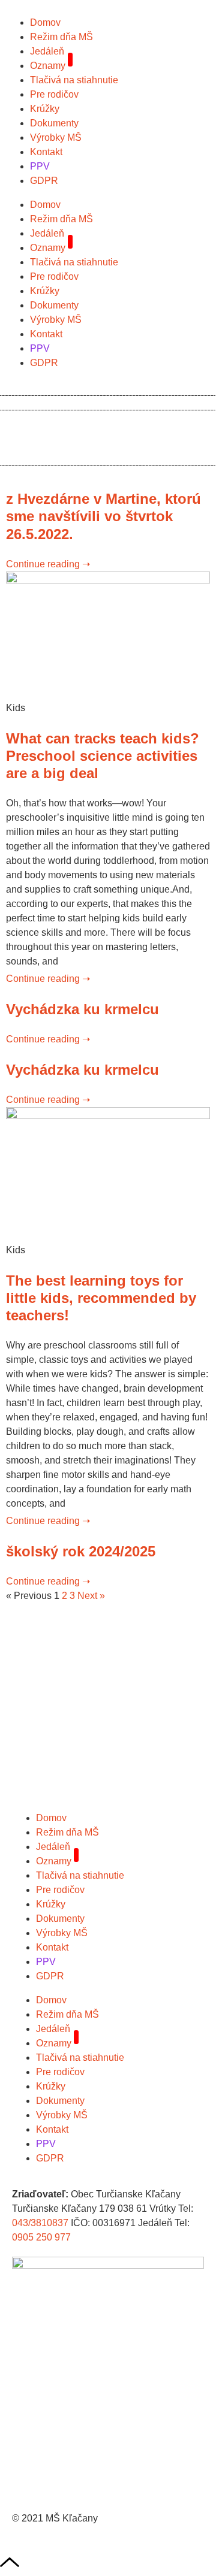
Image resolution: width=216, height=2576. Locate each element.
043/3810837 (40, 2223)
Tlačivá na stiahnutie (74, 80)
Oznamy (48, 66)
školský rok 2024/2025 (81, 1551)
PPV (40, 166)
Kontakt (46, 152)
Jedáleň (47, 51)
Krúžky (45, 109)
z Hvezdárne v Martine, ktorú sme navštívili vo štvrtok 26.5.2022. (103, 516)
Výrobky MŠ (56, 137)
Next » (91, 1596)
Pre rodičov (54, 94)
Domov (45, 22)
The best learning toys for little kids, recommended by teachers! (101, 1298)
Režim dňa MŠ (61, 37)
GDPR (44, 181)
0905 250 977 (41, 2237)
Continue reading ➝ (48, 564)
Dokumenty (54, 123)
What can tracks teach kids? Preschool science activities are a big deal (103, 756)
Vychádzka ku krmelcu (82, 1009)
